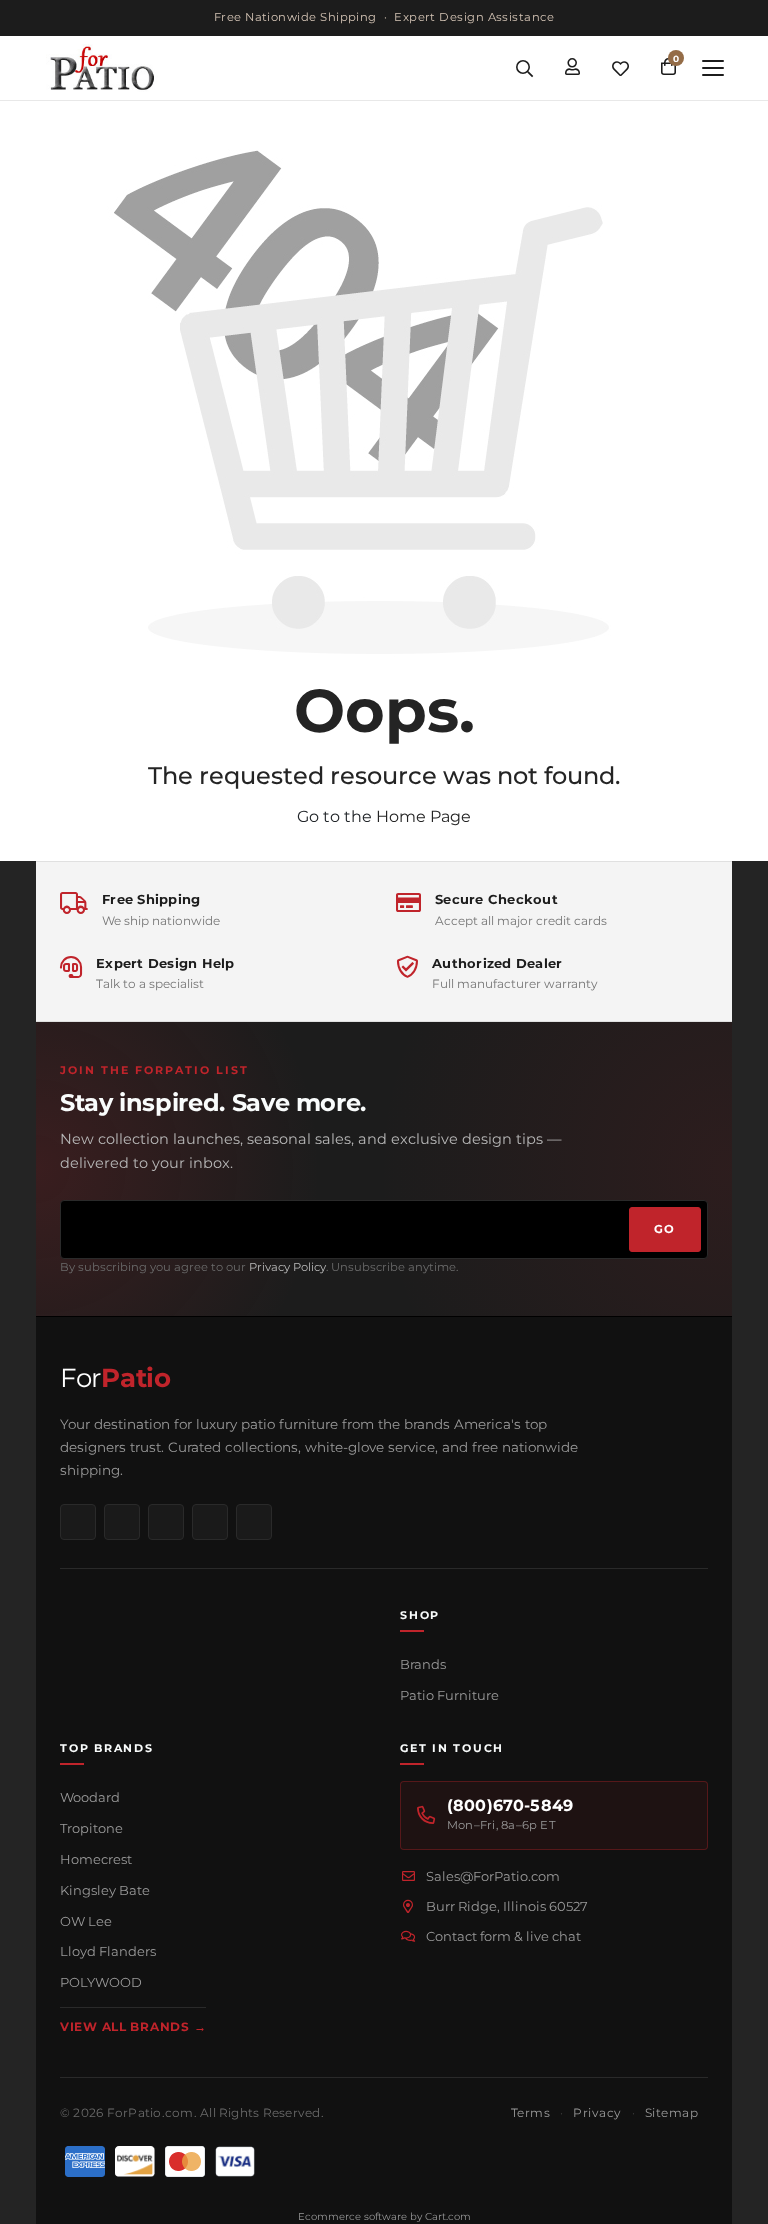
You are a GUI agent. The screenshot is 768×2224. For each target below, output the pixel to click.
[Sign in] (572, 68)
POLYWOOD (101, 1982)
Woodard (90, 1797)
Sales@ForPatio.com (493, 1876)
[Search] (524, 68)
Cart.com (448, 2216)
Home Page (423, 816)
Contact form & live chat (503, 1936)
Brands (423, 1664)
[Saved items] (620, 68)
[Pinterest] (166, 1522)
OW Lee (86, 1921)
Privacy (597, 2112)
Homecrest (96, 1859)
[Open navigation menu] (713, 68)
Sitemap (671, 2112)
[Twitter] (254, 1522)
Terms (530, 2112)
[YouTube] (210, 1522)
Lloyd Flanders (108, 1951)
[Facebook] (78, 1522)
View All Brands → (133, 2026)
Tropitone (91, 1828)
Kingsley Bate (105, 1890)
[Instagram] (122, 1522)
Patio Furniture (449, 1695)
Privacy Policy (287, 1267)
